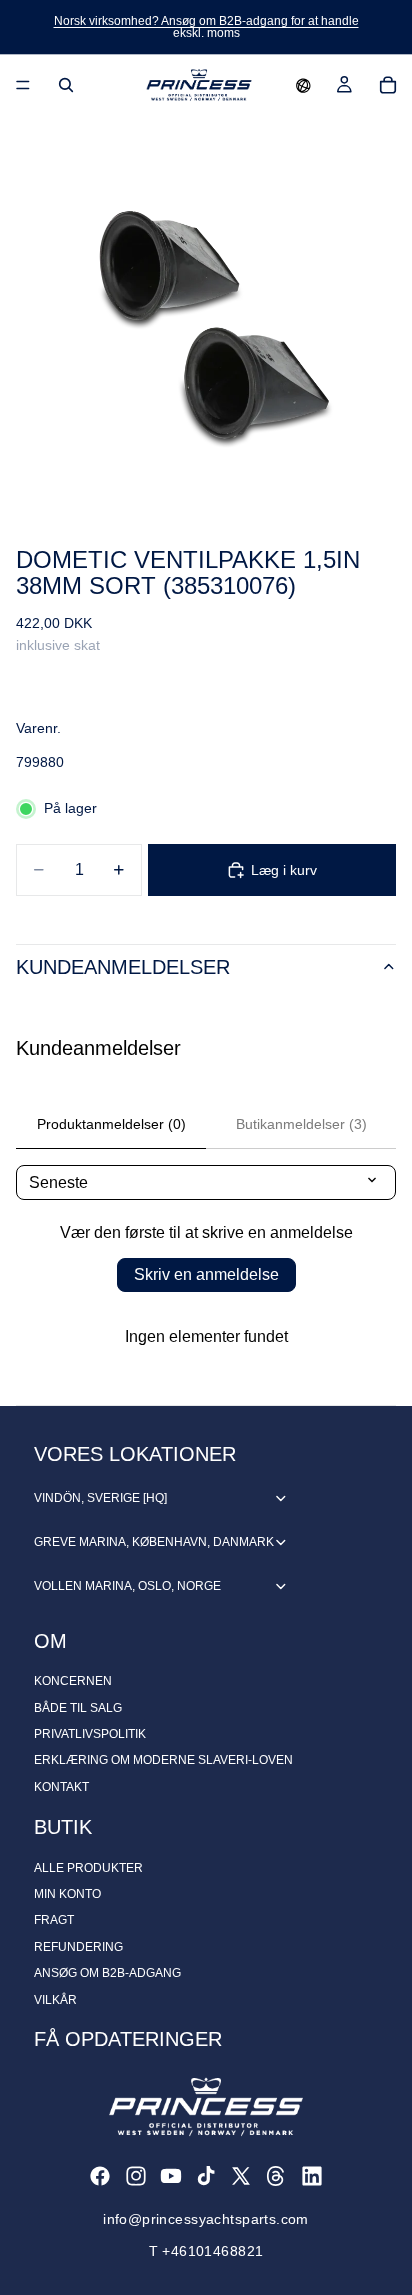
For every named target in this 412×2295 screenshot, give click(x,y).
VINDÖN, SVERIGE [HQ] (100, 1498)
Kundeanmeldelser (123, 967)
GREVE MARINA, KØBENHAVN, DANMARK (154, 1542)
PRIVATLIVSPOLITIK (90, 1734)
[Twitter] (241, 2176)
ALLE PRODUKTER (88, 1868)
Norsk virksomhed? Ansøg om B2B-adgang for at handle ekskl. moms (206, 27)
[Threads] (276, 2176)
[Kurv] (388, 85)
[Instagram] (136, 2176)
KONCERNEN (73, 1681)
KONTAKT (61, 1787)
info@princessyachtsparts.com (206, 2219)
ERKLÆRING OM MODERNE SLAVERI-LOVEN (163, 1760)
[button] (303, 85)
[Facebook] (100, 2176)
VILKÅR (55, 2000)
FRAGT (54, 1920)
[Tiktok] (206, 2176)
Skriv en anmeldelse (206, 1274)
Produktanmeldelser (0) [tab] (111, 1124)
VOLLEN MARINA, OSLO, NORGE (127, 1586)
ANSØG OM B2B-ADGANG (107, 1973)
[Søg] (66, 85)
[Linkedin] (312, 2176)
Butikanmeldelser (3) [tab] (301, 1124)
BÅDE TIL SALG (78, 1708)
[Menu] (23, 85)
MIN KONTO (67, 1894)
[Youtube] (171, 2176)
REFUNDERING (78, 1947)
